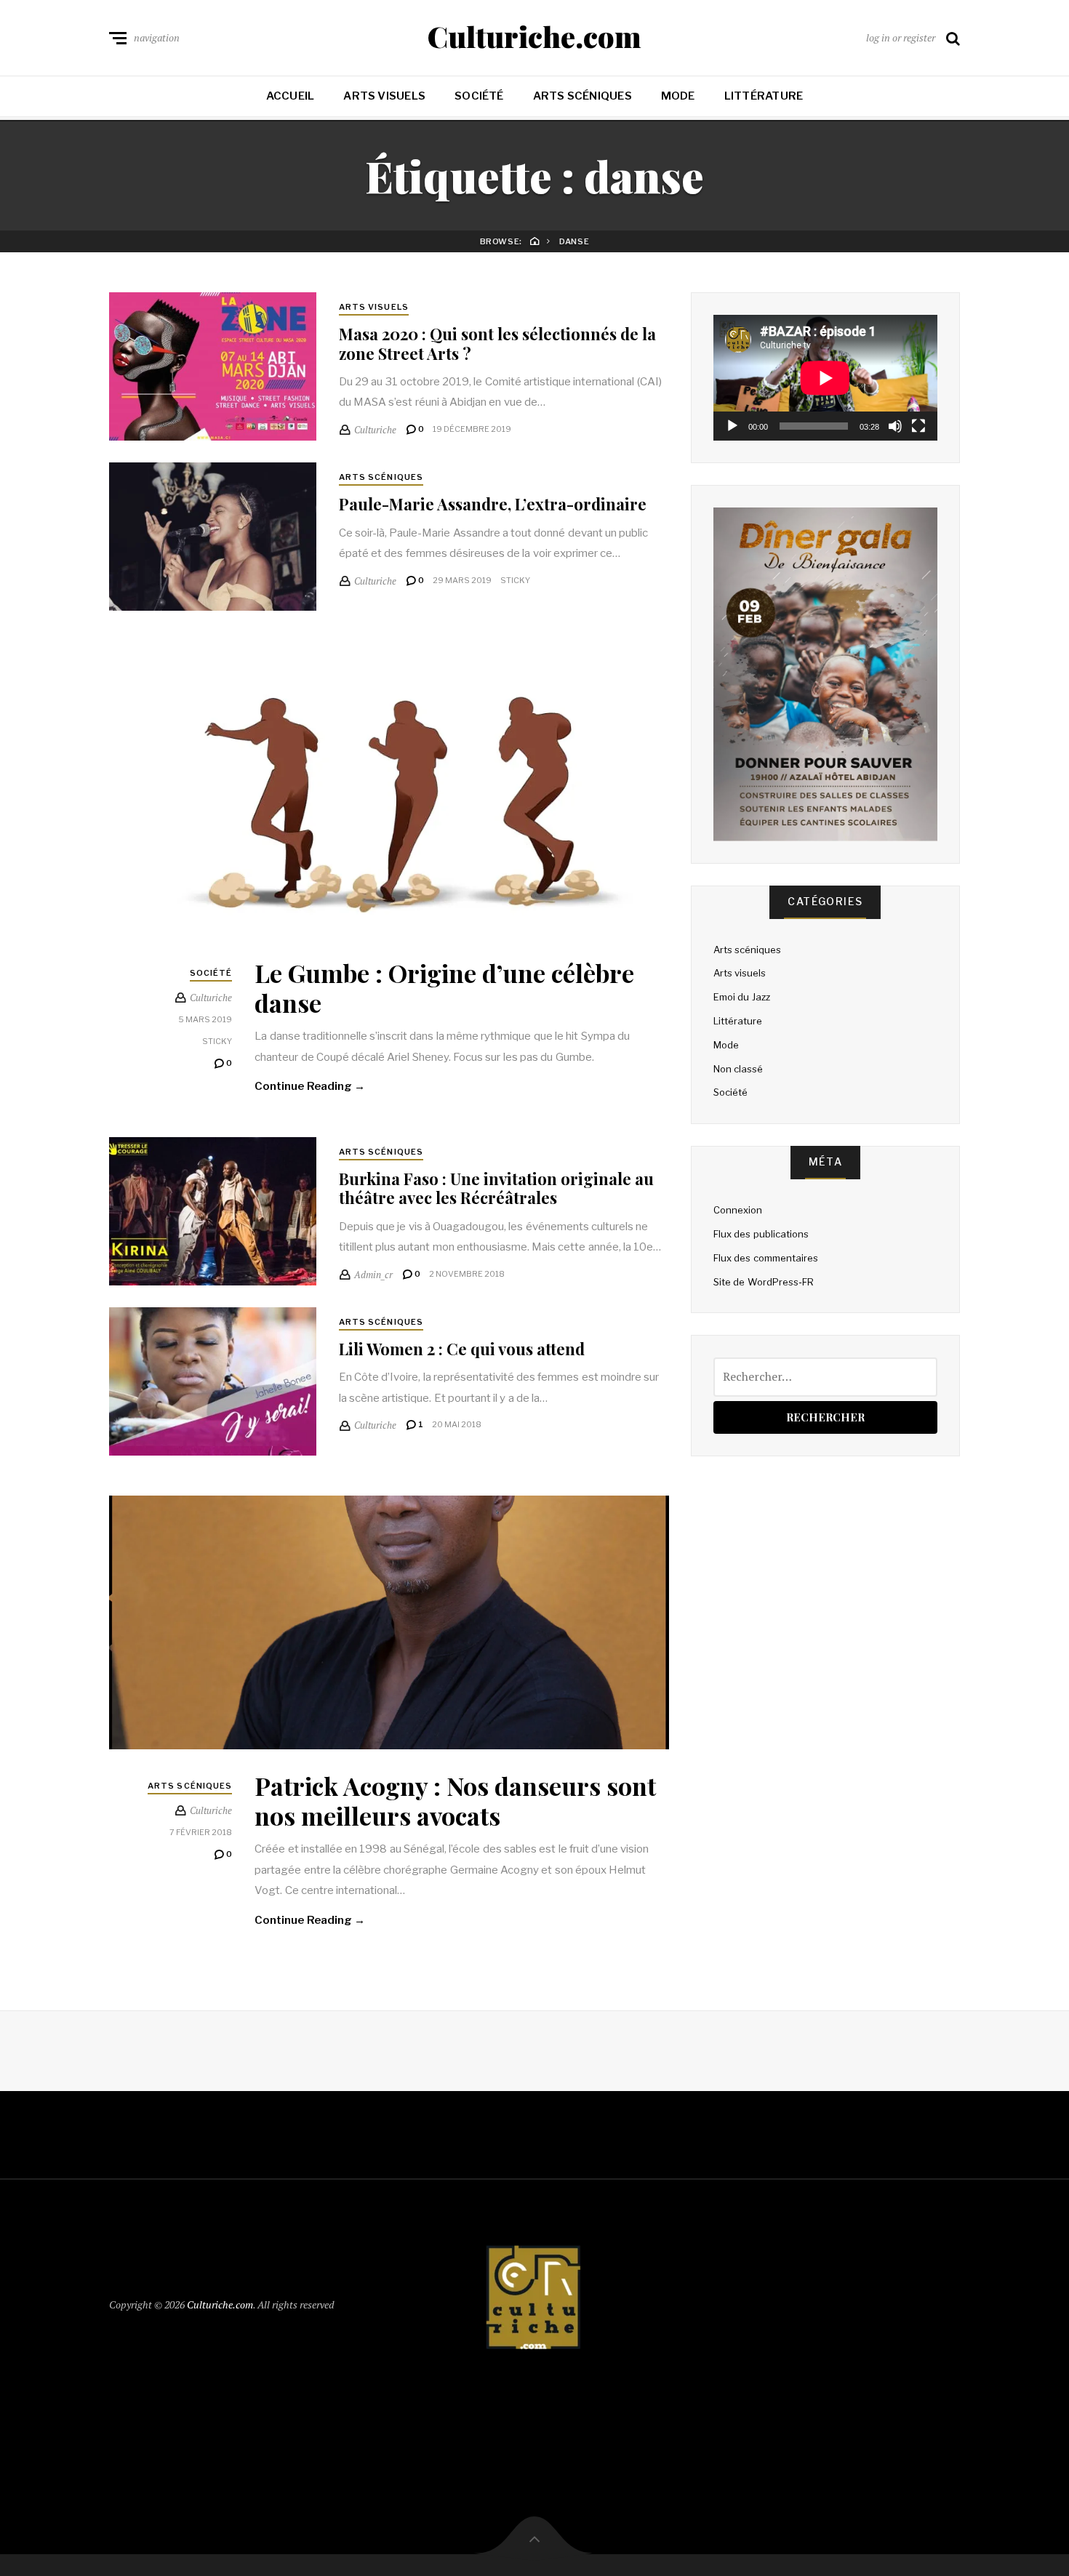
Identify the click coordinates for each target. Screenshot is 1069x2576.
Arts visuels (384, 96)
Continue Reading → (310, 1086)
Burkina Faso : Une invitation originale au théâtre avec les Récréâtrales (496, 1188)
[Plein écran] (918, 426)
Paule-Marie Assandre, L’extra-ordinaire (495, 504)
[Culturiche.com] (534, 2302)
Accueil (291, 96)
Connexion (738, 1210)
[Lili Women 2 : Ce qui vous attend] (213, 1381)
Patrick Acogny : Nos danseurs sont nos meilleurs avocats (455, 1801)
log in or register (901, 37)
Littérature (764, 96)
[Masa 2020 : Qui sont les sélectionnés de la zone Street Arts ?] (213, 366)
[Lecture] (732, 426)
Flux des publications (761, 1234)
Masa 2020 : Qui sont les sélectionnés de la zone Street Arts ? (497, 343)
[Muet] (895, 426)
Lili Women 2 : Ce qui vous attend (462, 1349)
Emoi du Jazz (742, 997)
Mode (678, 96)
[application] (825, 378)
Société (479, 96)
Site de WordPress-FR (764, 1282)
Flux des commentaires (766, 1258)
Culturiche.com (534, 36)
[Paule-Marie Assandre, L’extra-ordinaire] (213, 537)
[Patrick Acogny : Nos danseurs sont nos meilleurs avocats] (389, 1622)
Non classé (738, 1069)
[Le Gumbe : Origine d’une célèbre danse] (389, 794)
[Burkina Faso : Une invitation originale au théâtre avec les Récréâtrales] (213, 1211)
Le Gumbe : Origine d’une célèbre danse (444, 988)
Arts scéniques (582, 96)
